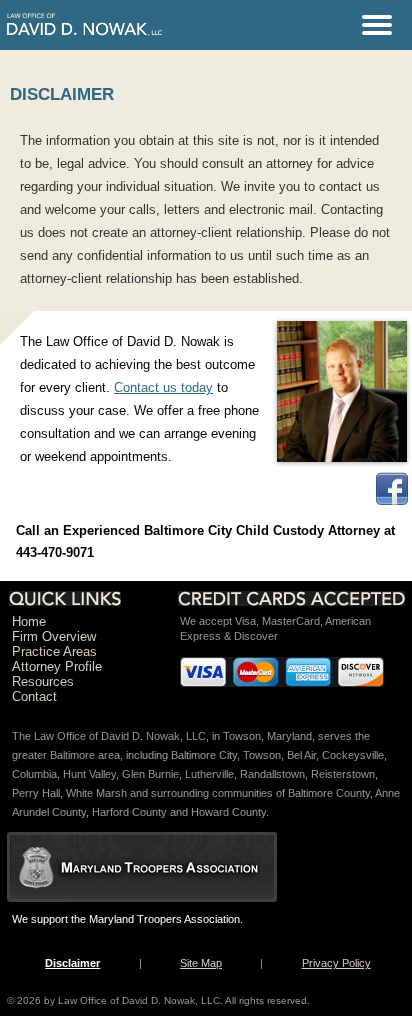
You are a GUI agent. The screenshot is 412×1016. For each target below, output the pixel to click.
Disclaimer (72, 963)
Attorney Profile (57, 666)
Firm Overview (54, 636)
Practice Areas (54, 651)
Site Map (201, 963)
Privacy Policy (336, 963)
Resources (43, 681)
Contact (34, 696)
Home (29, 621)
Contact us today (163, 387)
